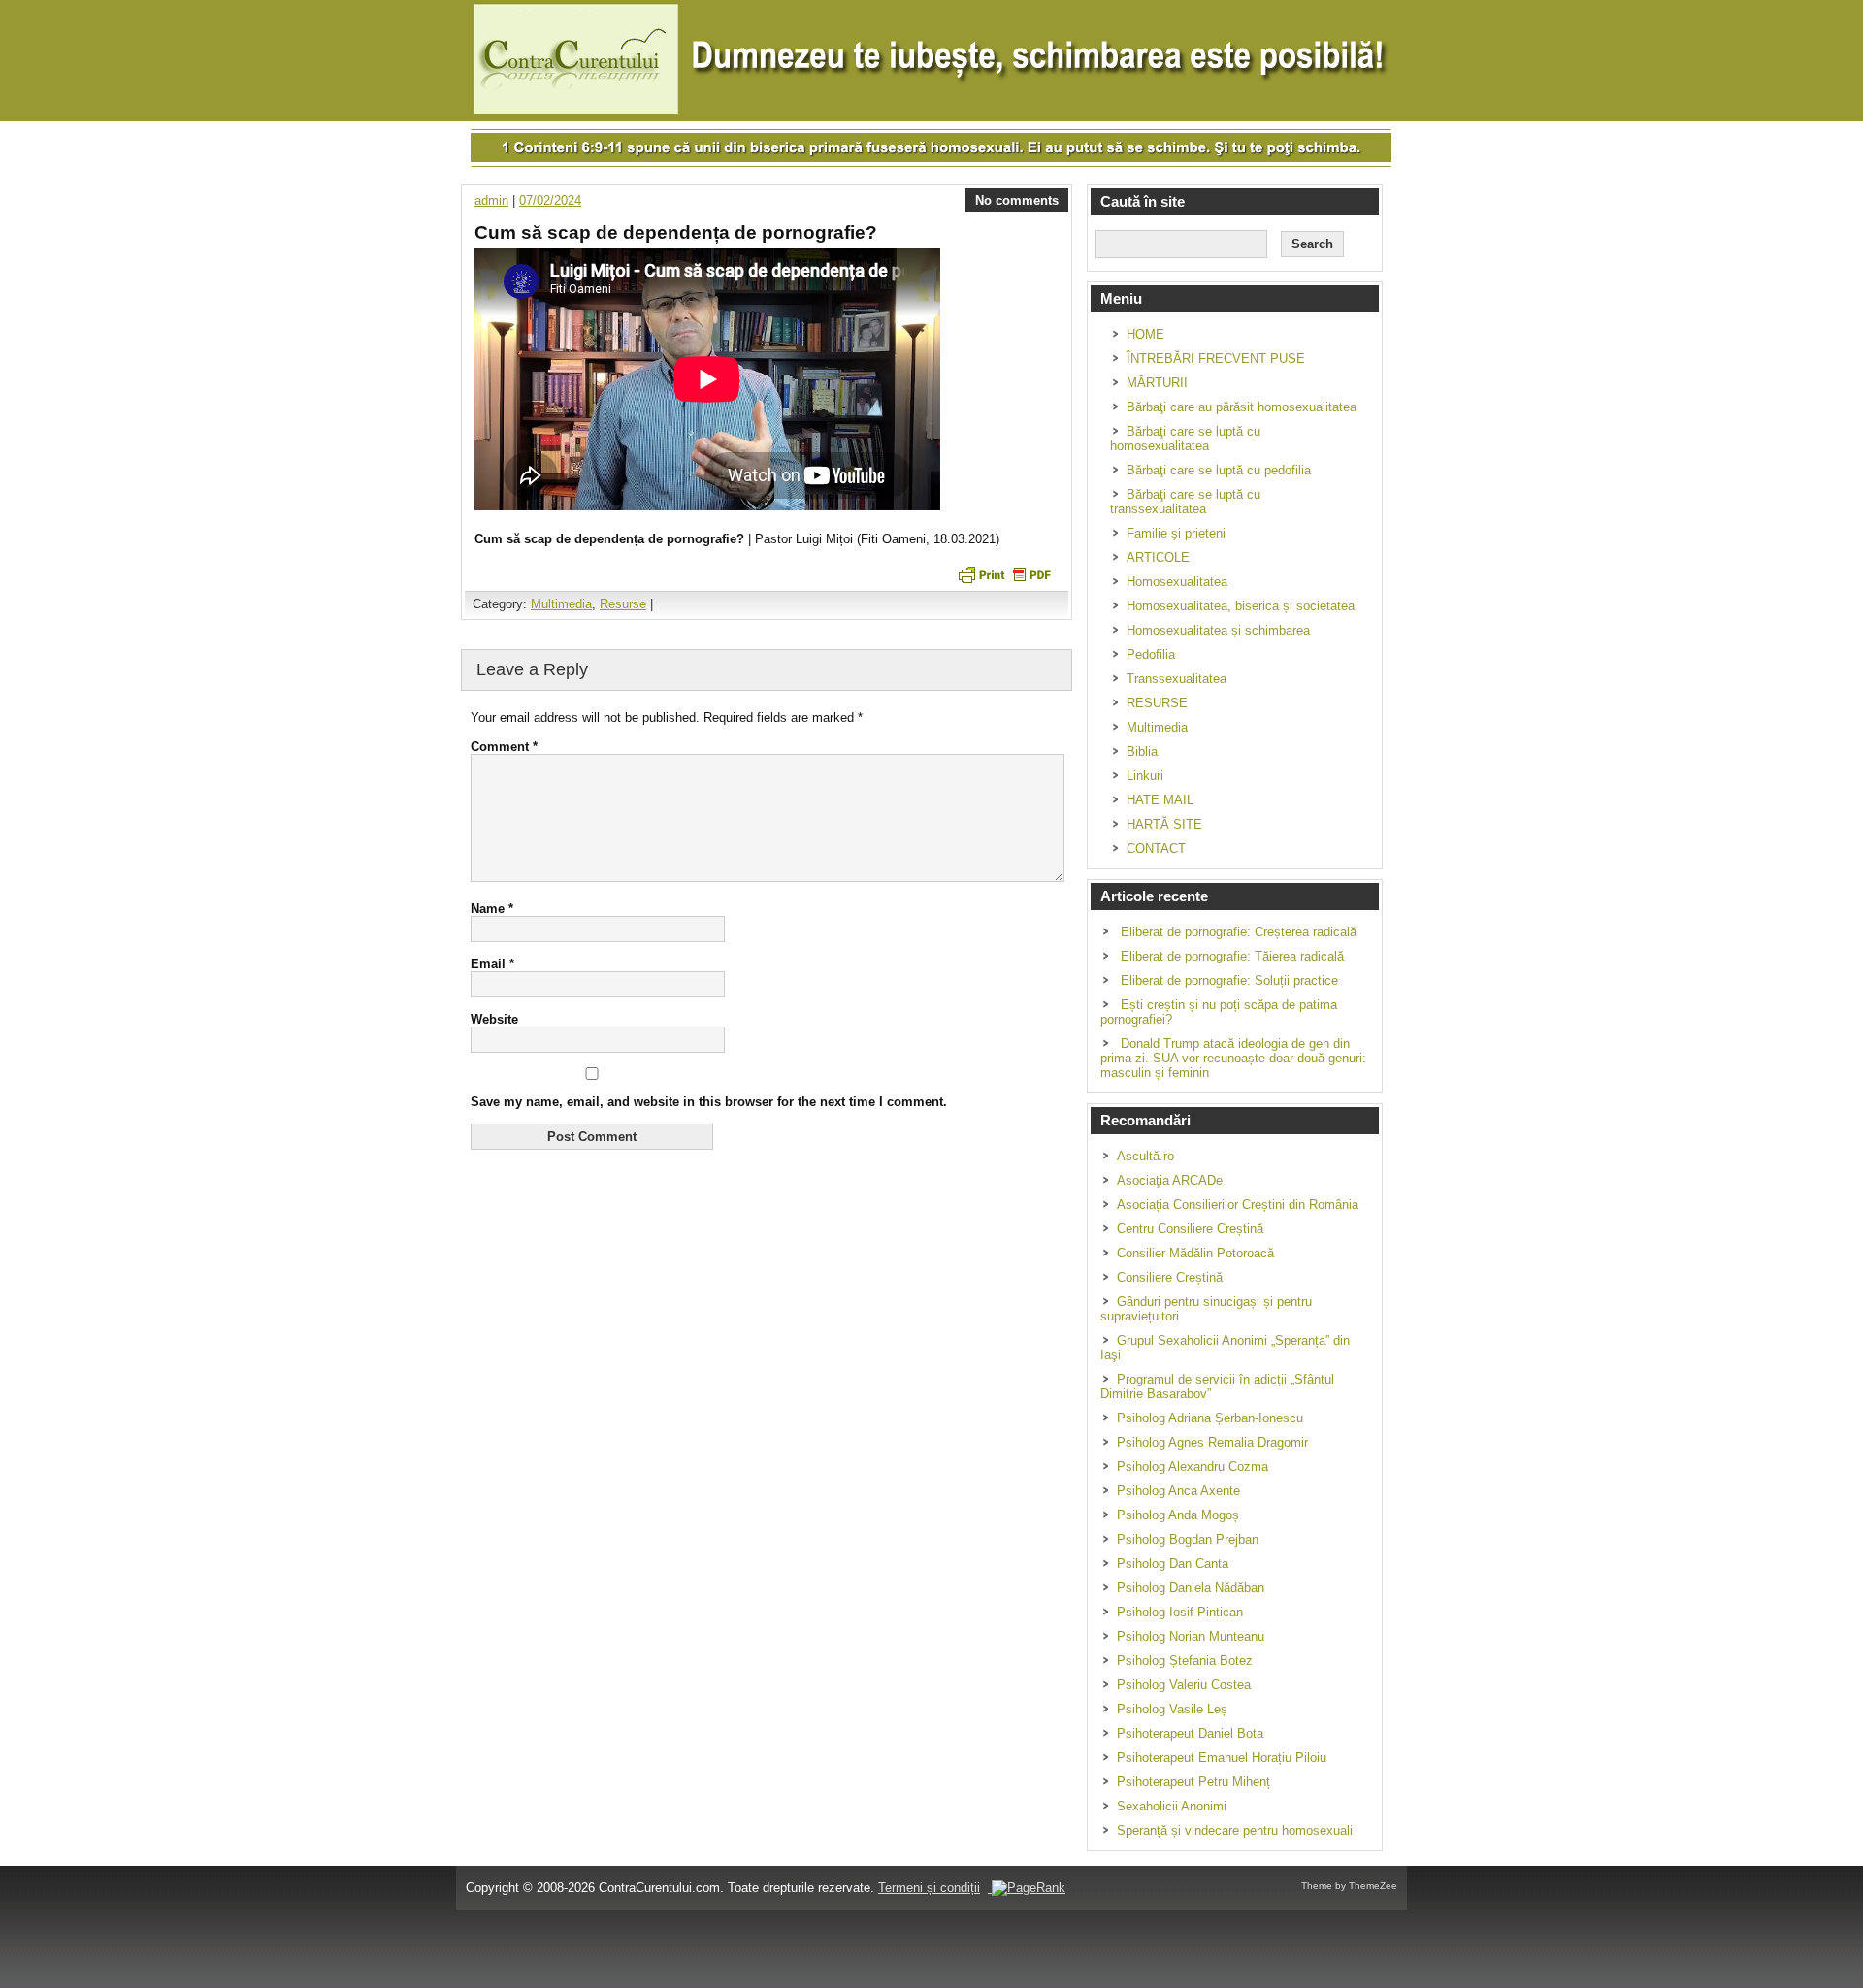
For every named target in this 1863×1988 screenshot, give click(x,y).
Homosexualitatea (1177, 582)
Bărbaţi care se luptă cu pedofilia (1219, 470)
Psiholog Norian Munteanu (1191, 1636)
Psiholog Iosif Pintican (1180, 1612)
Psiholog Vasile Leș (1172, 1709)
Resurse (623, 604)
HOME (1145, 334)
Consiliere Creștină (1170, 1277)
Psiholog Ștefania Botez (1185, 1661)
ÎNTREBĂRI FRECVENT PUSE (1216, 358)
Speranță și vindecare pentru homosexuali (1235, 1830)
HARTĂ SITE (1164, 824)
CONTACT (1156, 848)
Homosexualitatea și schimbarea (1218, 630)
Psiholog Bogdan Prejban (1188, 1539)
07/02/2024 (550, 200)
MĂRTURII (1157, 383)
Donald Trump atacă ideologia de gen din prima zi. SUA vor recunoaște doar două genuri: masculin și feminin (1233, 1058)
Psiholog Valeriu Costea (1184, 1685)
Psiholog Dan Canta (1173, 1564)
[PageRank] (1027, 1888)
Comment (504, 747)
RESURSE (1157, 703)
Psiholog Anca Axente (1178, 1491)
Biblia (1142, 751)
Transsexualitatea (1177, 679)
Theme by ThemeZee (1349, 1886)
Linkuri (1145, 776)
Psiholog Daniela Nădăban (1191, 1588)
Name (492, 909)
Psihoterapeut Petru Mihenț (1193, 1782)
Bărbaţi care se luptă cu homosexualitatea (1185, 439)
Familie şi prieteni (1176, 533)
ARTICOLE (1158, 557)
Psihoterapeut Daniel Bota (1190, 1733)
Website (494, 1019)
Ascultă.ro (1145, 1156)
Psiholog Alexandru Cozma (1193, 1467)
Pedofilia (1151, 654)
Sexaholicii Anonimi (1172, 1806)
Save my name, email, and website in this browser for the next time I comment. (709, 1102)
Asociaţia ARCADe (1170, 1180)
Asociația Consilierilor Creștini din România (1238, 1205)
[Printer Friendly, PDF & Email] (1004, 574)
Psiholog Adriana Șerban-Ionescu (1210, 1418)
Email (492, 964)
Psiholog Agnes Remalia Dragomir (1212, 1442)
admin (491, 200)
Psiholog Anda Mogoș (1178, 1515)
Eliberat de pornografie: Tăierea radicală (1232, 956)
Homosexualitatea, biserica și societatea (1241, 606)
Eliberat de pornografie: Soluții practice (1229, 980)
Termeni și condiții (929, 1888)
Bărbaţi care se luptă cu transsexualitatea (1185, 502)
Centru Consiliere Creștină (1190, 1229)
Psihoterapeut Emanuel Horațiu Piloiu (1222, 1758)
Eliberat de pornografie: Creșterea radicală (1239, 932)
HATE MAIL (1160, 800)
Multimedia (561, 604)
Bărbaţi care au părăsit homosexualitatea (1242, 407)
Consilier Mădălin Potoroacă (1195, 1253)
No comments (1017, 200)
